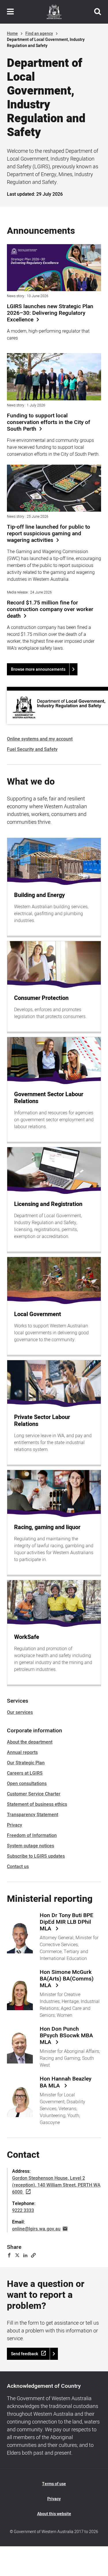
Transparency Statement (33, 1815)
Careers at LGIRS (25, 1773)
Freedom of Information (32, 1836)
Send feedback (24, 2354)
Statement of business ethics (37, 1804)
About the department (30, 1742)
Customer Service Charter (34, 1794)
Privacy (15, 1825)
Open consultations (27, 1784)
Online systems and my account (40, 739)
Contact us (18, 1867)
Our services (20, 1712)
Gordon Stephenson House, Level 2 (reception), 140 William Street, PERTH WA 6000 (56, 2185)
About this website (54, 2514)
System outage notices (31, 1846)
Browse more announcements (38, 669)
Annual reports (22, 1752)
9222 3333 (23, 2211)
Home (12, 34)
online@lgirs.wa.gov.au (36, 2229)
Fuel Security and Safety (32, 749)
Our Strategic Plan (26, 1763)
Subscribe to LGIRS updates (36, 1856)
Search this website (98, 12)
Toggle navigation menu (10, 12)
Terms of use (54, 2484)
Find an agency (39, 34)
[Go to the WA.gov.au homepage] (54, 12)
